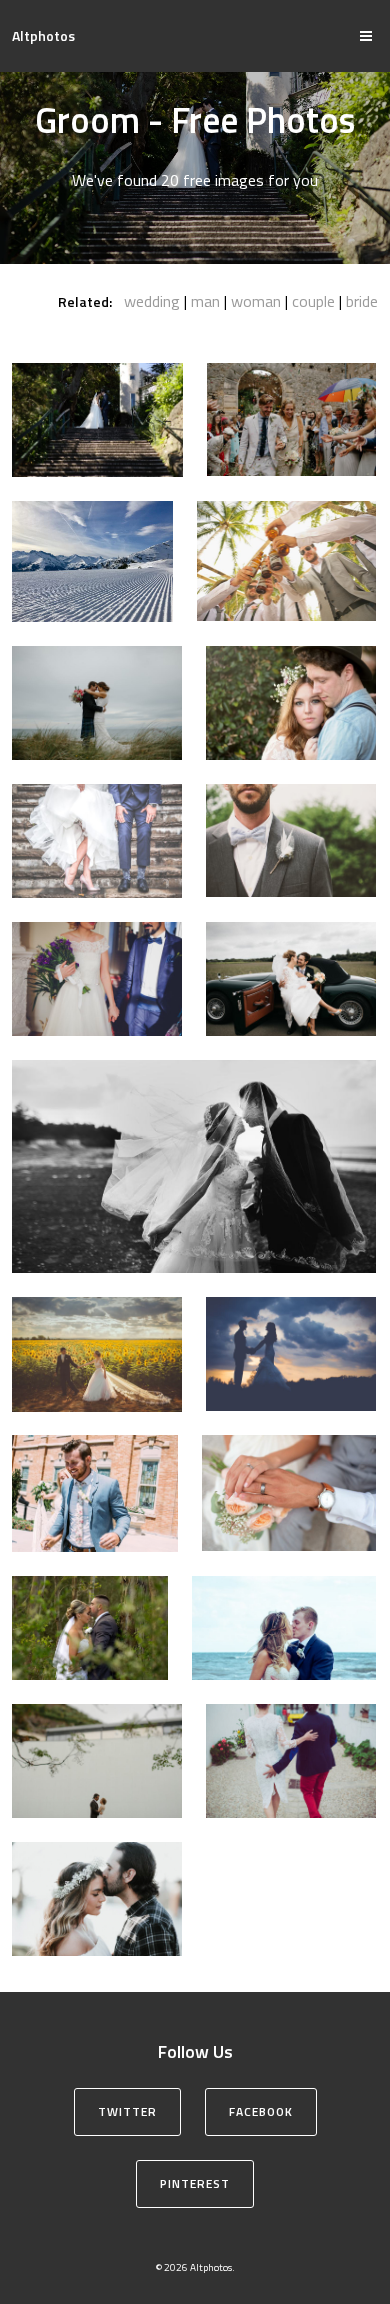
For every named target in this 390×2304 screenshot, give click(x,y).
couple (313, 301)
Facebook (261, 2111)
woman (256, 301)
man (205, 301)
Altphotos (43, 35)
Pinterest (195, 2183)
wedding (152, 301)
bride (362, 301)
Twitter (127, 2111)
